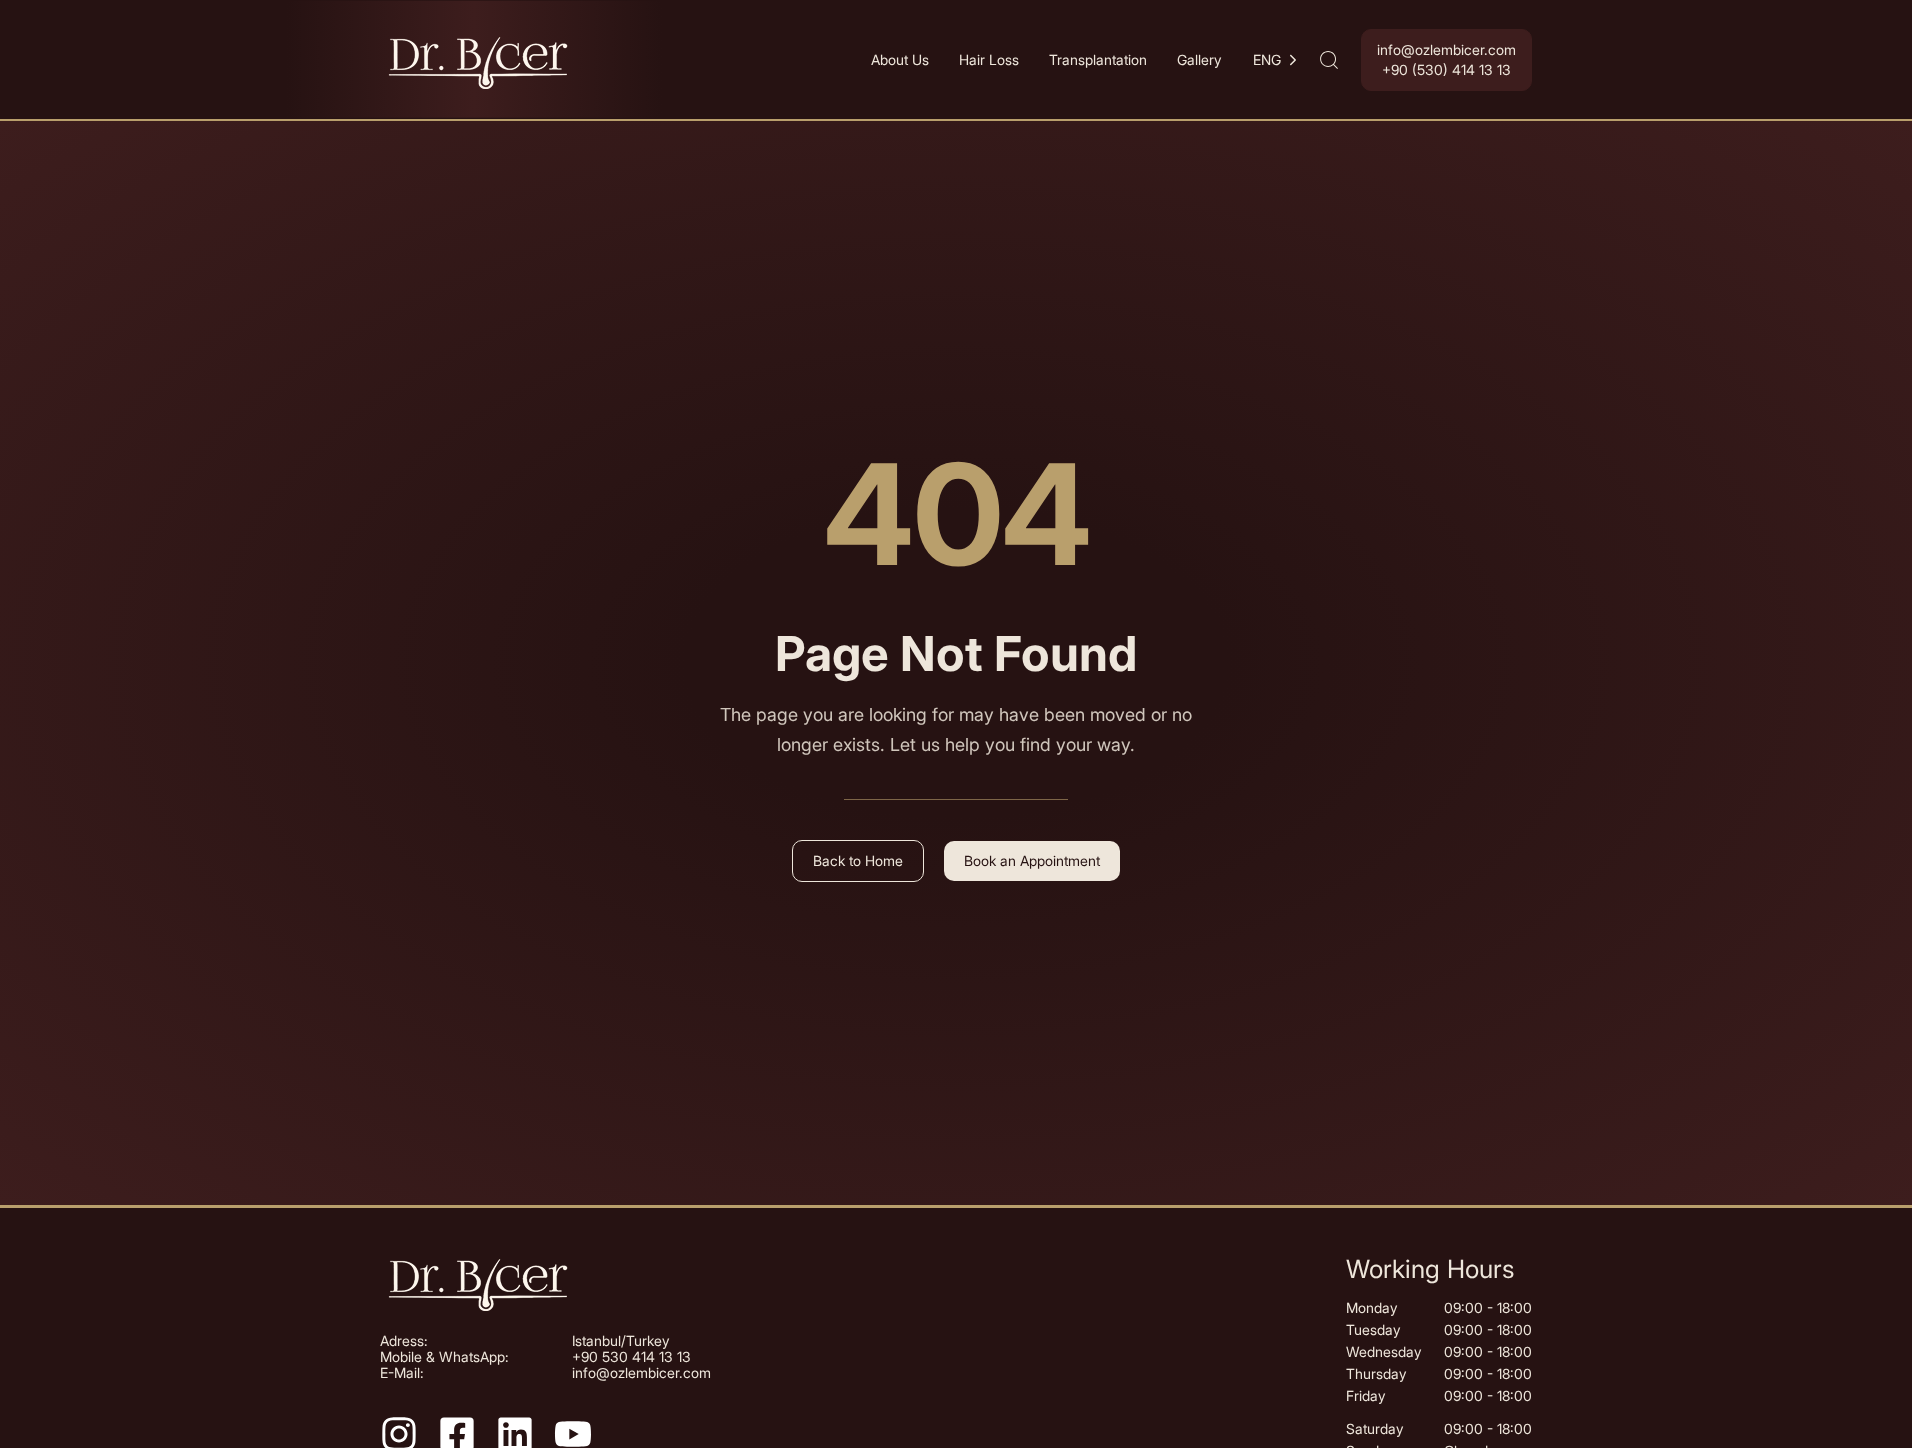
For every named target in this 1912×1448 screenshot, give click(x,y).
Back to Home (858, 860)
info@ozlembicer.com (641, 1372)
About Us (900, 59)
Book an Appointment (1032, 860)
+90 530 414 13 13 (631, 1356)
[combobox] (1277, 60)
